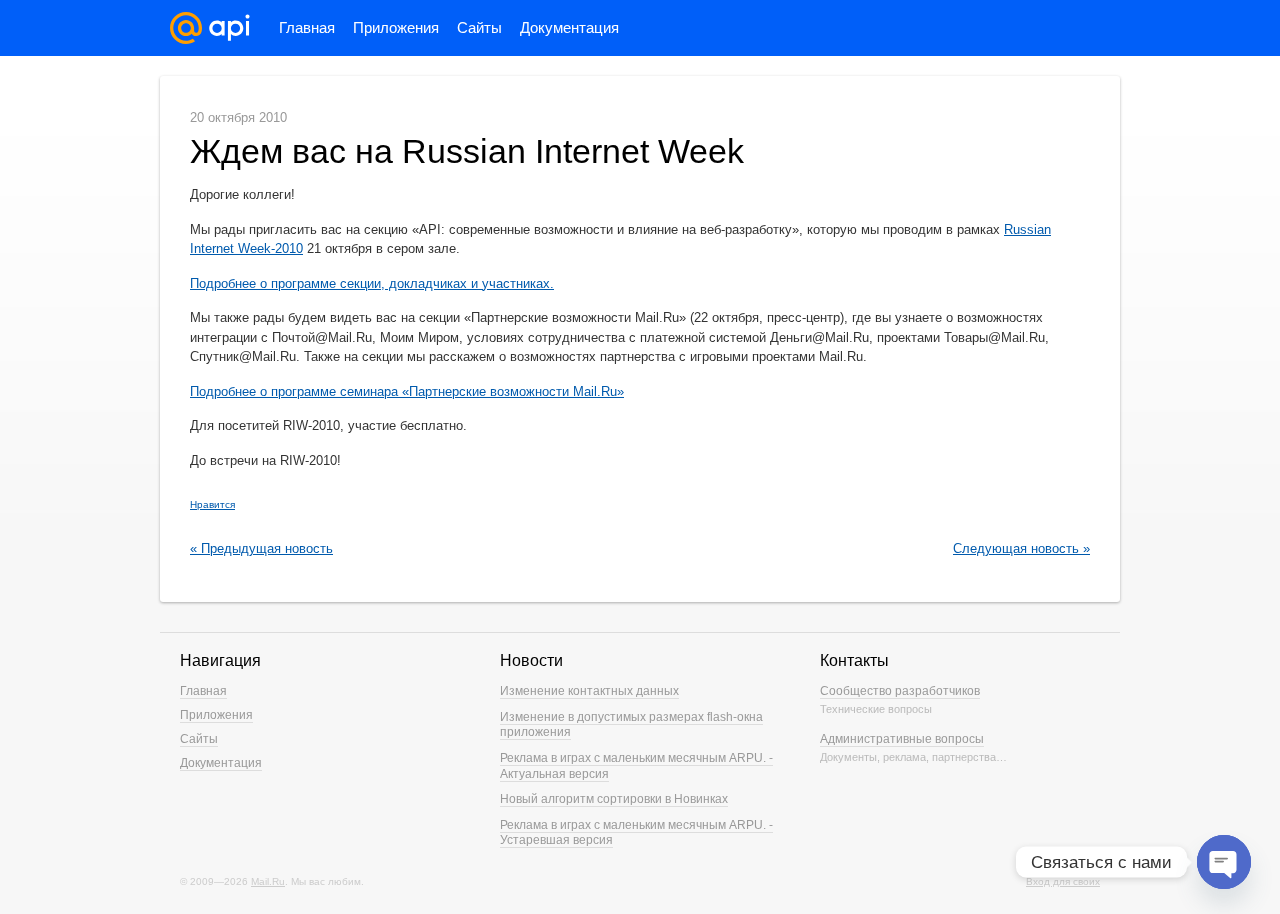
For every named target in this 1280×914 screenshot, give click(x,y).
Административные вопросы (902, 739)
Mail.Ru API (210, 28)
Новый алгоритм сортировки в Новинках (614, 799)
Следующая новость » (1021, 548)
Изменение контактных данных (589, 691)
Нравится (212, 504)
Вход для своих (1063, 881)
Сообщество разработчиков (900, 691)
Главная (307, 27)
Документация (569, 27)
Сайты (479, 27)
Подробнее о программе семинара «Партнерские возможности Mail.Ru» (407, 391)
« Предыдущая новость (261, 548)
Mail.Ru (268, 881)
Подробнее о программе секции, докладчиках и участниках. (372, 283)
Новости (531, 660)
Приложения (396, 27)
